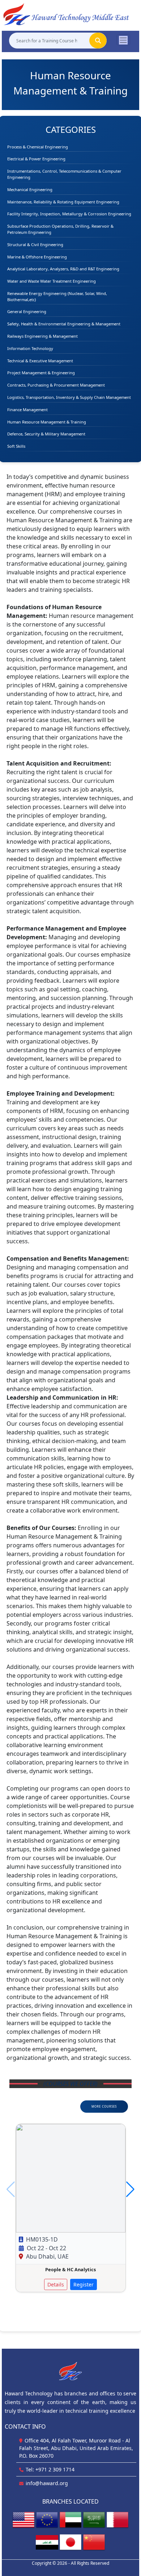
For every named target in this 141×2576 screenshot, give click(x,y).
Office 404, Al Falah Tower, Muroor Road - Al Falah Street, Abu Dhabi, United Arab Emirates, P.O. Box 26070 (76, 2448)
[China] (94, 2542)
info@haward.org (47, 2483)
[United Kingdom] (47, 2520)
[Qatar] (117, 2520)
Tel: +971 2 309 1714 (50, 2469)
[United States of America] (23, 2520)
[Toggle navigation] (123, 40)
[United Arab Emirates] (70, 2520)
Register (84, 2284)
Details (56, 2284)
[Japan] (70, 2542)
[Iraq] (47, 2542)
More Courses (104, 2106)
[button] (130, 2189)
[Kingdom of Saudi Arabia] (94, 2520)
